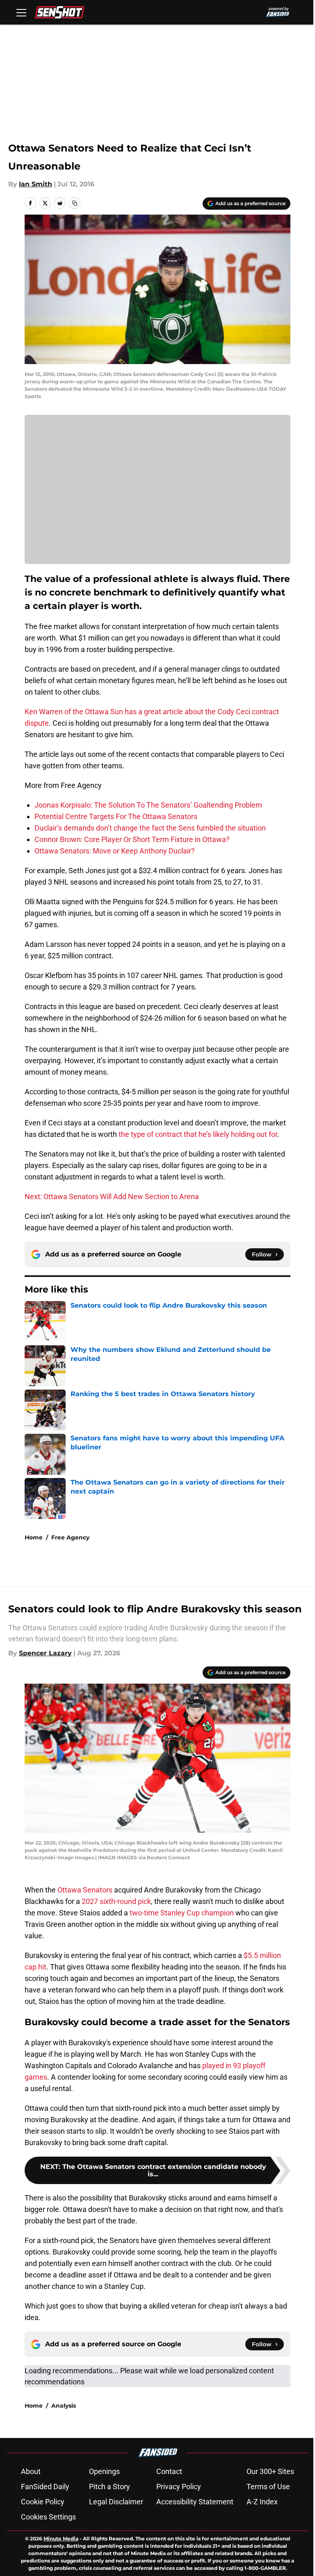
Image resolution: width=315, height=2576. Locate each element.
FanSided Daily (45, 2487)
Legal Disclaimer (116, 2502)
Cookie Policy (43, 2502)
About (31, 2471)
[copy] (75, 203)
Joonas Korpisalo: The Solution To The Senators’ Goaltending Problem (148, 805)
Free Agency (70, 1537)
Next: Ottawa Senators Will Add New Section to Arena (112, 1196)
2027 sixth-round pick (116, 1901)
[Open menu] (21, 12)
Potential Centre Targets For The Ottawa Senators (116, 816)
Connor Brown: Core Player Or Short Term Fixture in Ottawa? (132, 839)
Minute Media (61, 2539)
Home (34, 1537)
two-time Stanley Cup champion (182, 1913)
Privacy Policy (179, 2487)
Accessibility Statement (195, 2502)
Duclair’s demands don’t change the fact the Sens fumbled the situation (150, 828)
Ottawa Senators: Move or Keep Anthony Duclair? (115, 851)
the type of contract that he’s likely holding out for (198, 1134)
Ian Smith (35, 184)
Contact (169, 2471)
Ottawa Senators (84, 1890)
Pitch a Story (110, 2487)
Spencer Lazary (45, 1653)
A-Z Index (262, 2502)
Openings (104, 2471)
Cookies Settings (48, 2517)
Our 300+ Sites (270, 2471)
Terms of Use (268, 2487)
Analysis (64, 2406)
